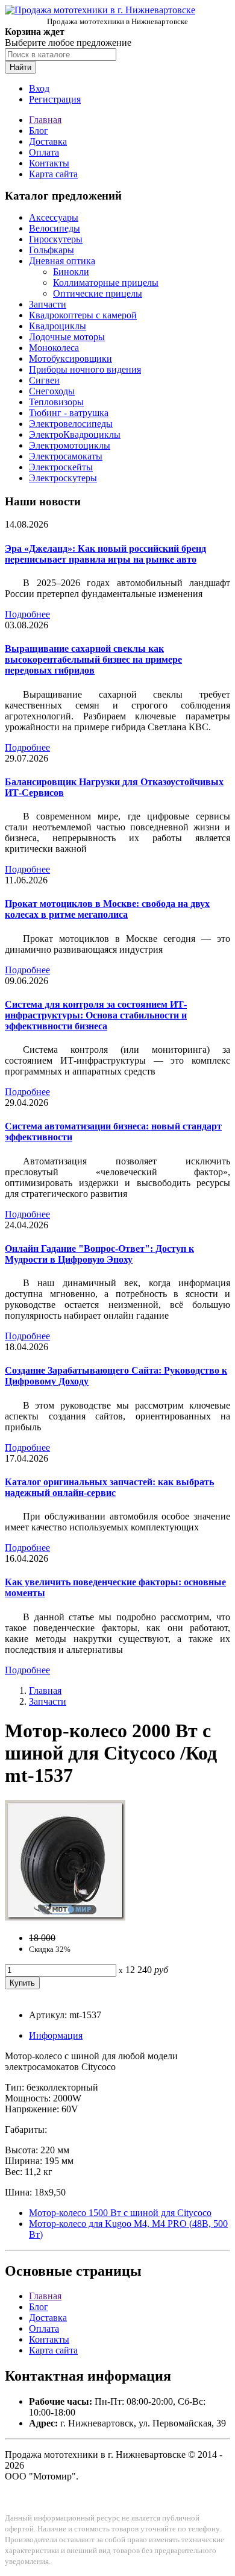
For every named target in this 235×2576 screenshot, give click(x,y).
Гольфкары (52, 250)
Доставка (48, 141)
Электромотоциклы (70, 445)
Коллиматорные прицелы (106, 283)
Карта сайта (53, 174)
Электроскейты (61, 467)
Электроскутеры (63, 478)
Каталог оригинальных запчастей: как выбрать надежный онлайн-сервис (109, 1487)
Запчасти (48, 304)
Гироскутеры (56, 239)
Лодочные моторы (67, 337)
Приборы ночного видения (85, 369)
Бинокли (71, 272)
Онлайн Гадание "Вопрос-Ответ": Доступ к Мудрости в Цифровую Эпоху (99, 1254)
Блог (39, 131)
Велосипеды (55, 228)
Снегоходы (52, 391)
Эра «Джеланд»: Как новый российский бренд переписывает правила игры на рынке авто (105, 554)
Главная (45, 120)
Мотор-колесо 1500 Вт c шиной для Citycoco (120, 2213)
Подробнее (27, 614)
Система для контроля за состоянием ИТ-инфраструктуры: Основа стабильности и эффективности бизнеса (96, 1015)
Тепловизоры (56, 402)
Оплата (44, 152)
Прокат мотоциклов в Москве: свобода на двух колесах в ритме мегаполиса (107, 909)
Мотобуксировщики (70, 358)
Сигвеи (44, 380)
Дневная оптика (62, 261)
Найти (20, 67)
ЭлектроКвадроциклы (75, 434)
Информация (56, 2035)
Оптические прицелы (98, 293)
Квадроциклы (58, 326)
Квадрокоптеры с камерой (83, 315)
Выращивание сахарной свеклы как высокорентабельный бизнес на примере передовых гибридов (93, 659)
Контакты (49, 163)
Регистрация (55, 99)
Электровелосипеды (71, 424)
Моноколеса (54, 348)
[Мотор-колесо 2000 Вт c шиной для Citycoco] (65, 1917)
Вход (39, 88)
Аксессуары (54, 217)
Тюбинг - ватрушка (69, 413)
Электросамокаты (66, 456)
